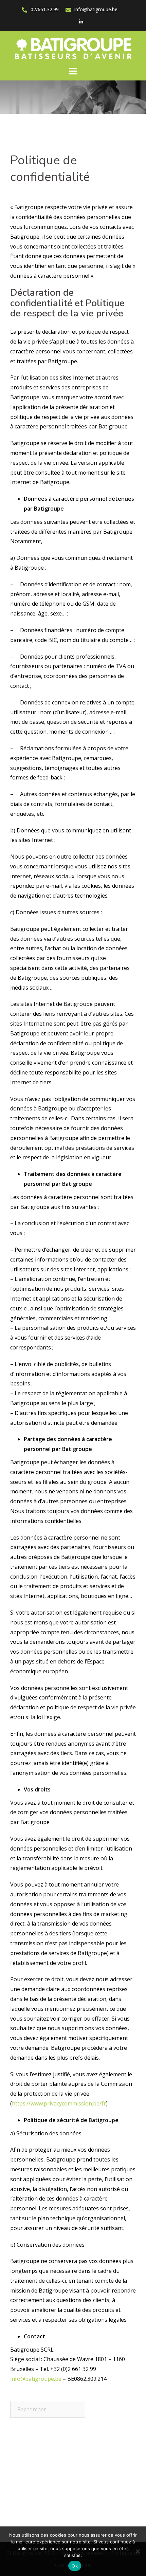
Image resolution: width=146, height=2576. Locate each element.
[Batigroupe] (73, 48)
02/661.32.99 (45, 9)
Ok (75, 2566)
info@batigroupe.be (96, 9)
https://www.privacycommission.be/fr (59, 2103)
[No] (138, 2551)
